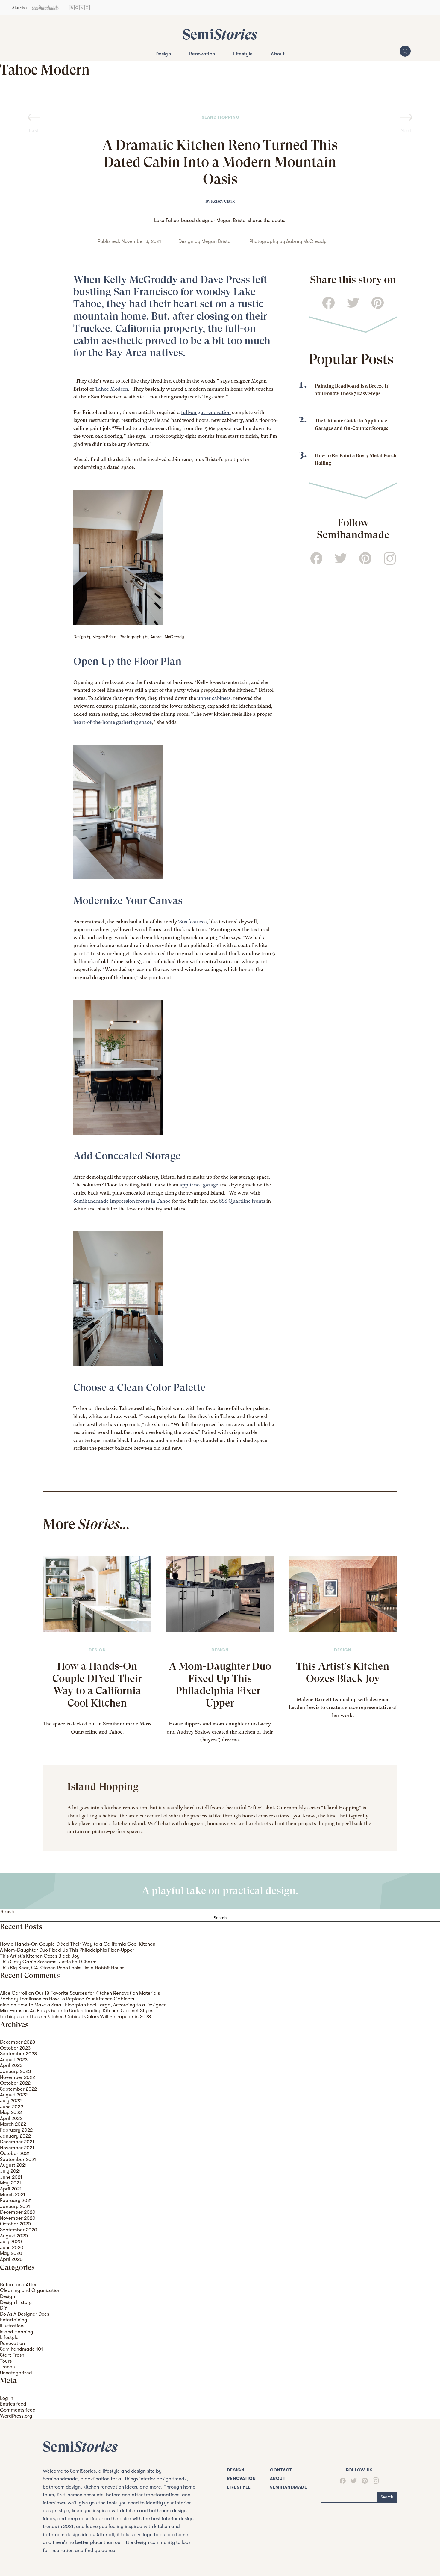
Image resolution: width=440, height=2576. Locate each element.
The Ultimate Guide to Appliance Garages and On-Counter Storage (352, 425)
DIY (4, 2308)
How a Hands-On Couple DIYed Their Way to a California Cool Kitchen (97, 1684)
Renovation (202, 54)
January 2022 (15, 2136)
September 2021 (18, 2159)
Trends (7, 2367)
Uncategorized (16, 2373)
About (278, 54)
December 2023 (18, 2042)
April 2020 (11, 2259)
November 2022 (18, 2077)
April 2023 (11, 2065)
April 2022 (11, 2118)
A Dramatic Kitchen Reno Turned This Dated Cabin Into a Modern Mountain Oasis (220, 162)
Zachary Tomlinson (21, 1999)
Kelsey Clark (223, 201)
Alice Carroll (14, 1993)
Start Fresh (12, 2355)
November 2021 (17, 2148)
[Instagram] (373, 2481)
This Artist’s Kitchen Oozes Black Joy (343, 1672)
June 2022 (12, 2107)
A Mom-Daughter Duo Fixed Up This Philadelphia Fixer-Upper (220, 1684)
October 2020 (15, 2224)
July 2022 (11, 2101)
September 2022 (18, 2089)
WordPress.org (16, 2416)
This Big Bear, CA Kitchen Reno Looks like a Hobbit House (62, 1968)
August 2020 (14, 2236)
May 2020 (11, 2253)
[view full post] (97, 1594)
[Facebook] (343, 2481)
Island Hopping (17, 2332)
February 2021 (16, 2200)
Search (387, 2497)
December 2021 (17, 2142)
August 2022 (14, 2095)
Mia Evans (11, 2010)
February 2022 (16, 2130)
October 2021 (15, 2153)
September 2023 (18, 2054)
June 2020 (12, 2247)
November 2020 (18, 2218)
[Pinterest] (362, 2481)
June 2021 (11, 2177)
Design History (16, 2302)
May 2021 (10, 2183)
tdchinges (11, 2016)
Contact (281, 2470)
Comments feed (18, 2410)
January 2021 (15, 2206)
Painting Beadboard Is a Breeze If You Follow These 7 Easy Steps (352, 390)
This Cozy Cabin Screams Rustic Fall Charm (48, 1962)
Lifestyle (243, 54)
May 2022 (11, 2112)
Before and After (18, 2285)
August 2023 (14, 2060)
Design (163, 54)
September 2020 (19, 2230)
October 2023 (15, 2048)
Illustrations (13, 2326)
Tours (6, 2361)
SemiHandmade (289, 2487)
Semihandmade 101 (21, 2349)
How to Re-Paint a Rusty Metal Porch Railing (356, 459)
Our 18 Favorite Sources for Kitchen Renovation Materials (97, 1993)
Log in (7, 2398)
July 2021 (10, 2171)
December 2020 (18, 2212)
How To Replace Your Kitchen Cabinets (92, 1999)
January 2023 (15, 2071)
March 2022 (13, 2124)
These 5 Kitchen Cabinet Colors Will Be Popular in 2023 (90, 2016)
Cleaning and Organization (30, 2290)
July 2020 (11, 2241)
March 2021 (13, 2194)
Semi (220, 34)
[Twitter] (351, 2481)
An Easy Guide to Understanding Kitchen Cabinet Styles (92, 2010)
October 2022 (15, 2083)
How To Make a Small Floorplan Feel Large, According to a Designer (92, 2005)
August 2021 (13, 2165)
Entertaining (14, 2320)
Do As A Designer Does (25, 2314)
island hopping (220, 117)
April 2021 (11, 2189)
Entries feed (13, 2404)
